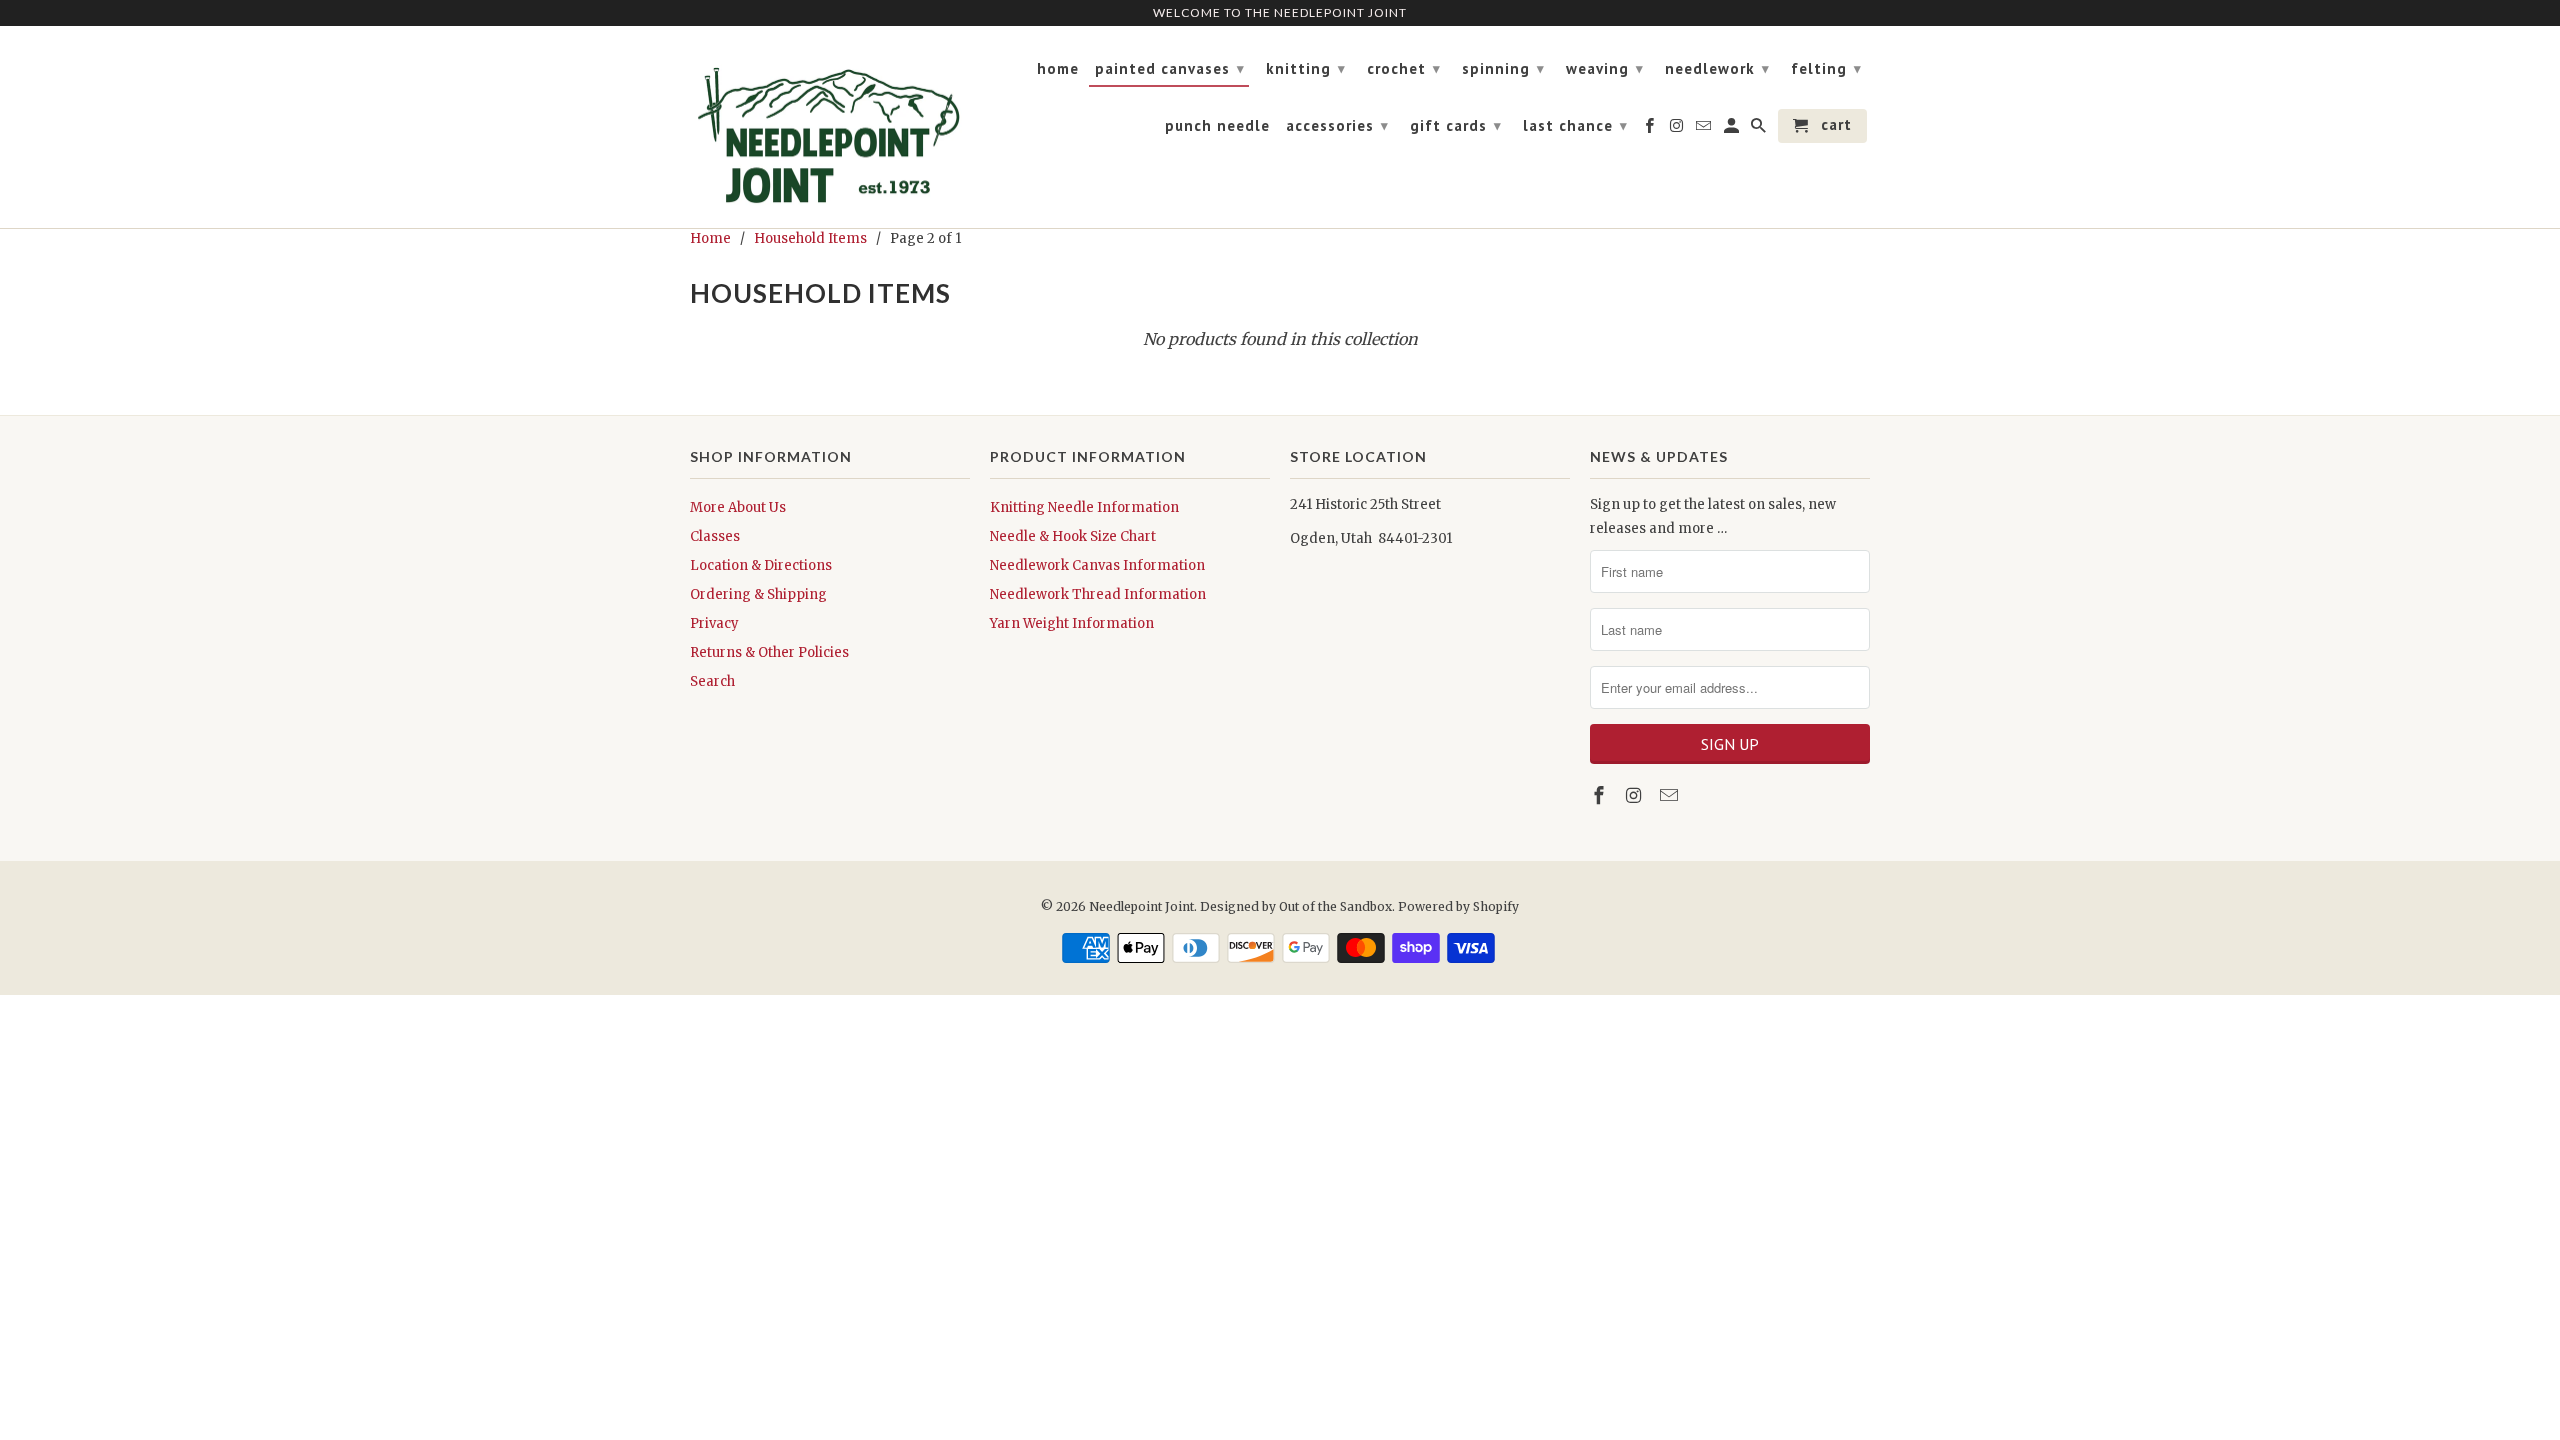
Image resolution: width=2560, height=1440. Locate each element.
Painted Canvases (1170, 68)
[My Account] (1733, 130)
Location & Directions (761, 565)
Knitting (1306, 68)
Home (1058, 69)
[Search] (1760, 130)
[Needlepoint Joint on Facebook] (1601, 795)
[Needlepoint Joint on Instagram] (1636, 795)
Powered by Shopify (1458, 906)
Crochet (1404, 68)
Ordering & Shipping (758, 594)
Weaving (1605, 68)
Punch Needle (1217, 126)
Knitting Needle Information (1084, 507)
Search (712, 681)
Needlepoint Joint (1141, 906)
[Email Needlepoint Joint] (1671, 795)
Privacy (714, 623)
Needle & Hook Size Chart (1073, 536)
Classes (715, 536)
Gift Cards (1456, 125)
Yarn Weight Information (1072, 623)
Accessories (1337, 125)
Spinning (1503, 68)
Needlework (1717, 68)
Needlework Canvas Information (1097, 565)
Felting (1826, 68)
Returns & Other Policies (769, 652)
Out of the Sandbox (1335, 906)
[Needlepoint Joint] (830, 127)
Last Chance (1575, 125)
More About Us (738, 507)
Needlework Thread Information (1098, 594)
